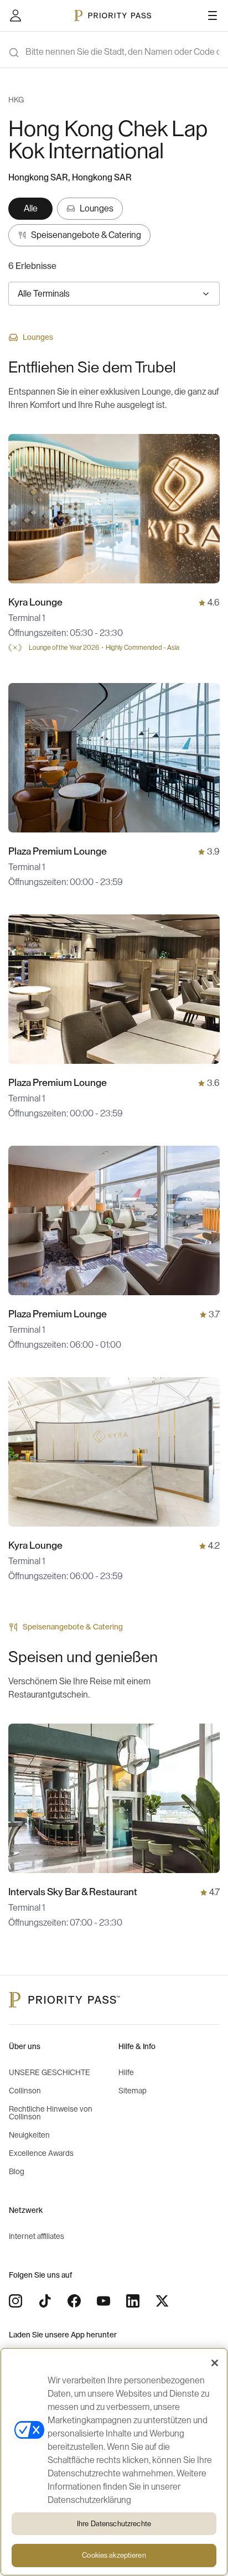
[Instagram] (15, 2301)
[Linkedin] (133, 2301)
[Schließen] (215, 2363)
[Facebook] (74, 2301)
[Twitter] (162, 2301)
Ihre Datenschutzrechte (114, 2524)
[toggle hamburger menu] (213, 15)
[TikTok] (45, 2301)
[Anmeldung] (15, 15)
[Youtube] (103, 2301)
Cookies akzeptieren (114, 2555)
